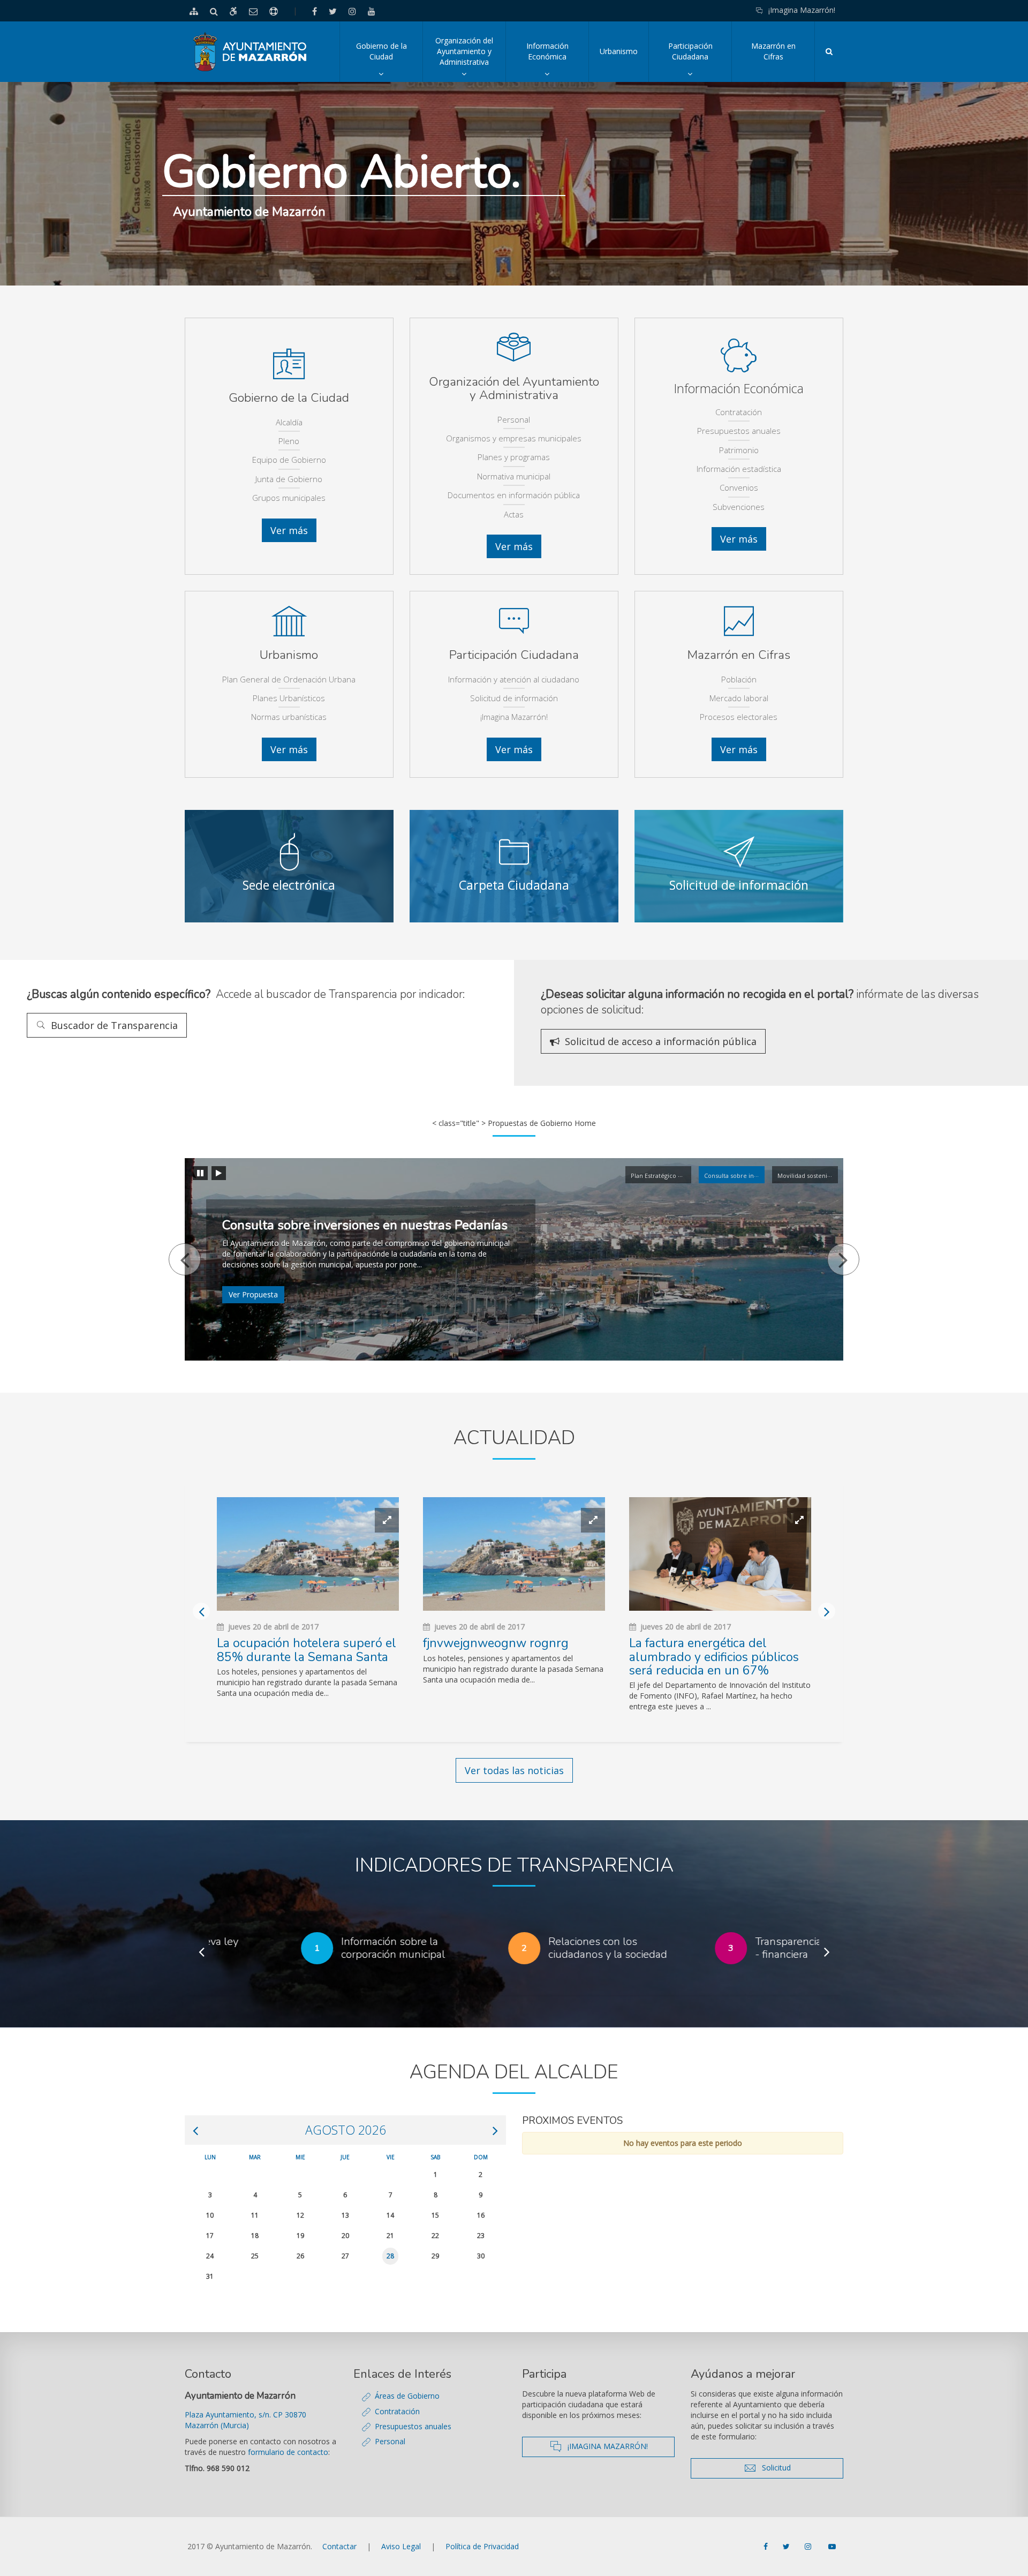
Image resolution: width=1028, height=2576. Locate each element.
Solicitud (797, 2468)
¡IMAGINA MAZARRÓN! (618, 2446)
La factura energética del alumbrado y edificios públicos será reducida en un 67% (714, 1657)
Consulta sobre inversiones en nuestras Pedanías (365, 1225)
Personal (390, 2441)
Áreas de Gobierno (407, 2396)
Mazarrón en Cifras (773, 51)
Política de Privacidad (482, 2546)
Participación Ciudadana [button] (700, 61)
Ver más (293, 530)
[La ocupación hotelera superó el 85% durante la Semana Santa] (308, 1554)
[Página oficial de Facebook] (767, 2547)
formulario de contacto (288, 2452)
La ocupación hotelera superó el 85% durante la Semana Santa (307, 1650)
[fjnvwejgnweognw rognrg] (514, 1554)
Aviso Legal (401, 2546)
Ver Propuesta (253, 1294)
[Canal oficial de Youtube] (832, 2547)
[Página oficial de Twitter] (787, 2547)
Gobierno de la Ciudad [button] (389, 61)
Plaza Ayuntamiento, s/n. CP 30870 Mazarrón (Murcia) (245, 2420)
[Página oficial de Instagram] (809, 2547)
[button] (185, 1259)
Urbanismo (619, 51)
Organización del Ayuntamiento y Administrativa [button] (470, 59)
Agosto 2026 (346, 2130)
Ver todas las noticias (514, 1770)
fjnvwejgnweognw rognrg (496, 1643)
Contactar (339, 2546)
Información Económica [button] (557, 61)
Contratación (397, 2411)
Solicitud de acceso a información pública (658, 1041)
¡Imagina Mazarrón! (802, 10)
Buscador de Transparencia (111, 1025)
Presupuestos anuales (413, 2426)
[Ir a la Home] (250, 52)
